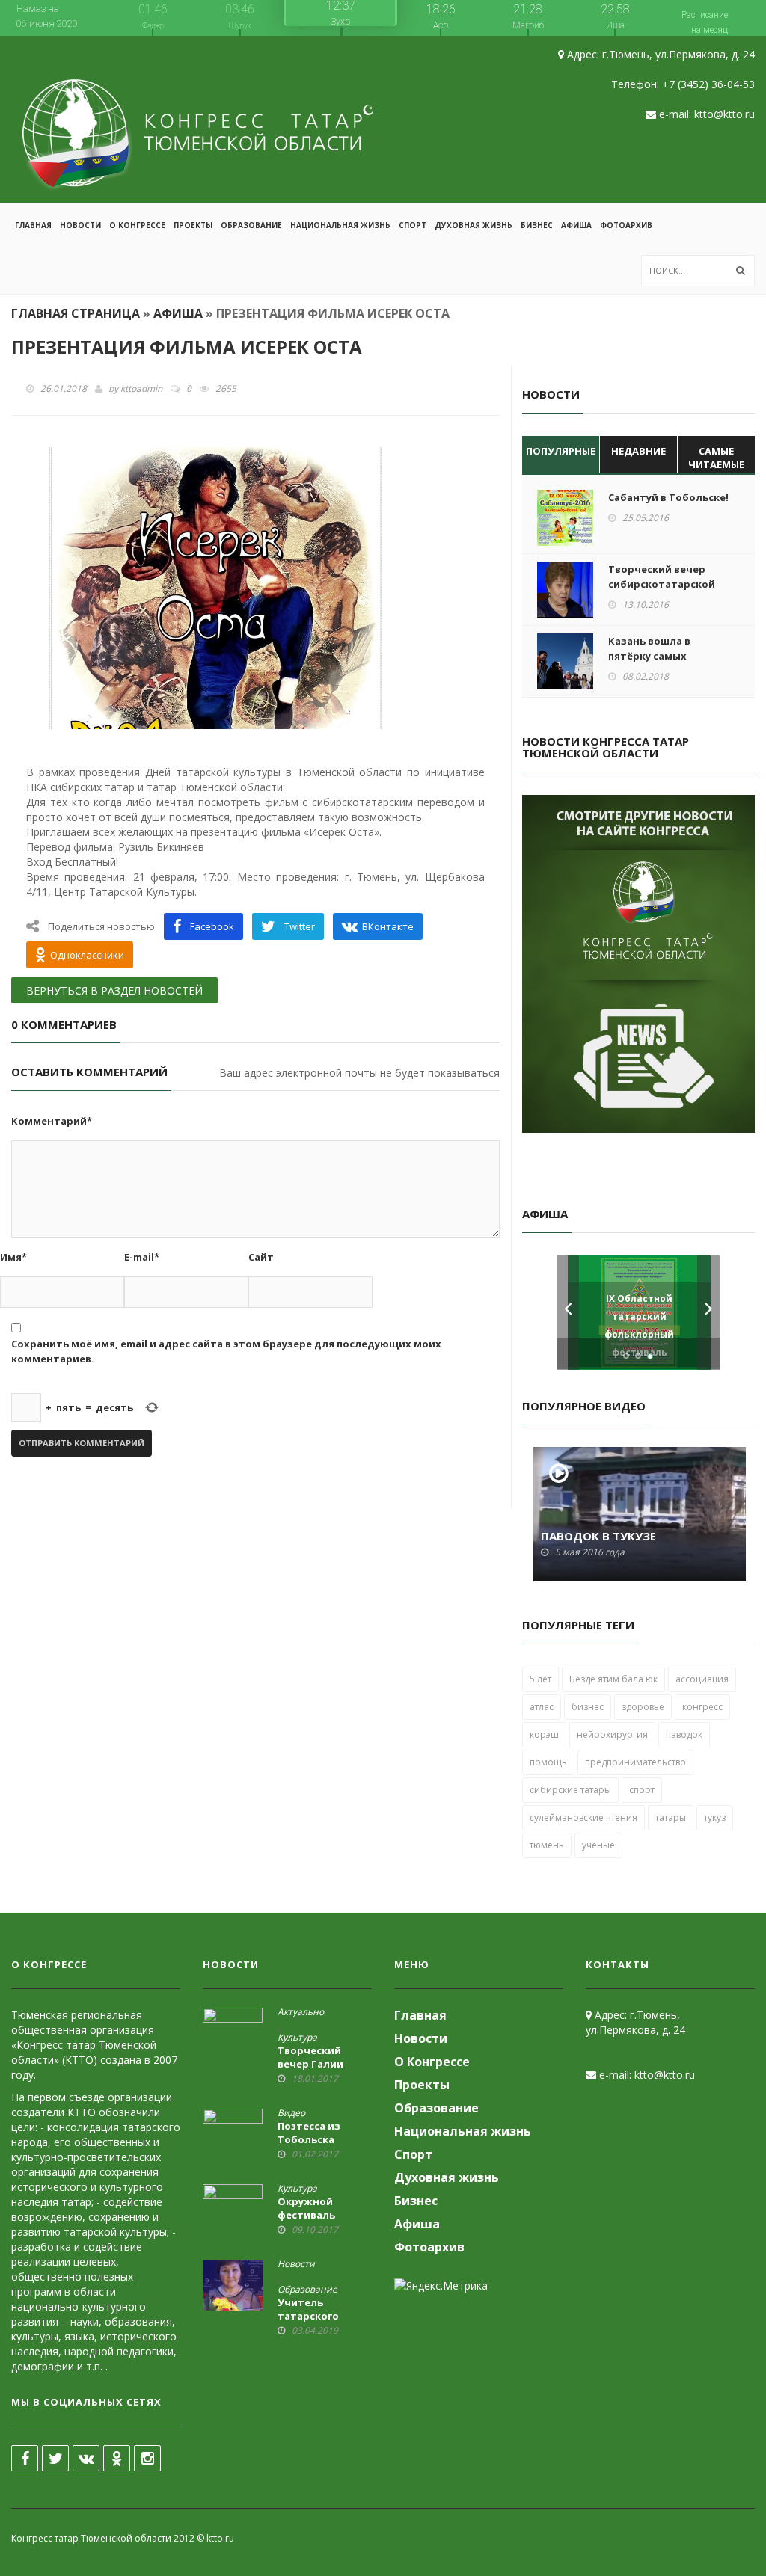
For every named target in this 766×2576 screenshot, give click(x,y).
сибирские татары (570, 1790)
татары (671, 1817)
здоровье (643, 1707)
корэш (544, 1734)
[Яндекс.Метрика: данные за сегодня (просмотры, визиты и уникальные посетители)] (441, 2286)
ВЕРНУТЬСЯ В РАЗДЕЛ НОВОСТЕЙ (114, 990)
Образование (251, 225)
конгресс (702, 1707)
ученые (598, 1845)
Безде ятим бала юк (613, 1679)
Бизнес (537, 225)
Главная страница (76, 313)
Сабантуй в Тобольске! (668, 497)
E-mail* (142, 1257)
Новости (80, 225)
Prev (568, 1313)
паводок (684, 1734)
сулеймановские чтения (583, 1817)
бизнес (588, 1707)
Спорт (413, 225)
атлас (542, 1707)
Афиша (576, 225)
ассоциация (702, 1679)
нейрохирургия (612, 1734)
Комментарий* (52, 1121)
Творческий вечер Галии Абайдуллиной (317, 2064)
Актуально (301, 2012)
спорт (642, 1790)
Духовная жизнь (474, 225)
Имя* (13, 1257)
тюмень (547, 1845)
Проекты (193, 225)
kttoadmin (141, 388)
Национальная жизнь (340, 225)
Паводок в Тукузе (598, 1536)
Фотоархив (626, 225)
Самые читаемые (716, 458)
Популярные (561, 451)
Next (708, 1313)
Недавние (638, 451)
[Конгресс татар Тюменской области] (198, 119)
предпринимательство (635, 1762)
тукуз (715, 1817)
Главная (33, 225)
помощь (548, 1762)
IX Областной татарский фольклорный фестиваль (639, 1325)
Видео (291, 2113)
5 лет (540, 1679)
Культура (297, 2038)
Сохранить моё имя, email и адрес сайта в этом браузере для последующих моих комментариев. (226, 1351)
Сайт (261, 1257)
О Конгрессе (137, 225)
